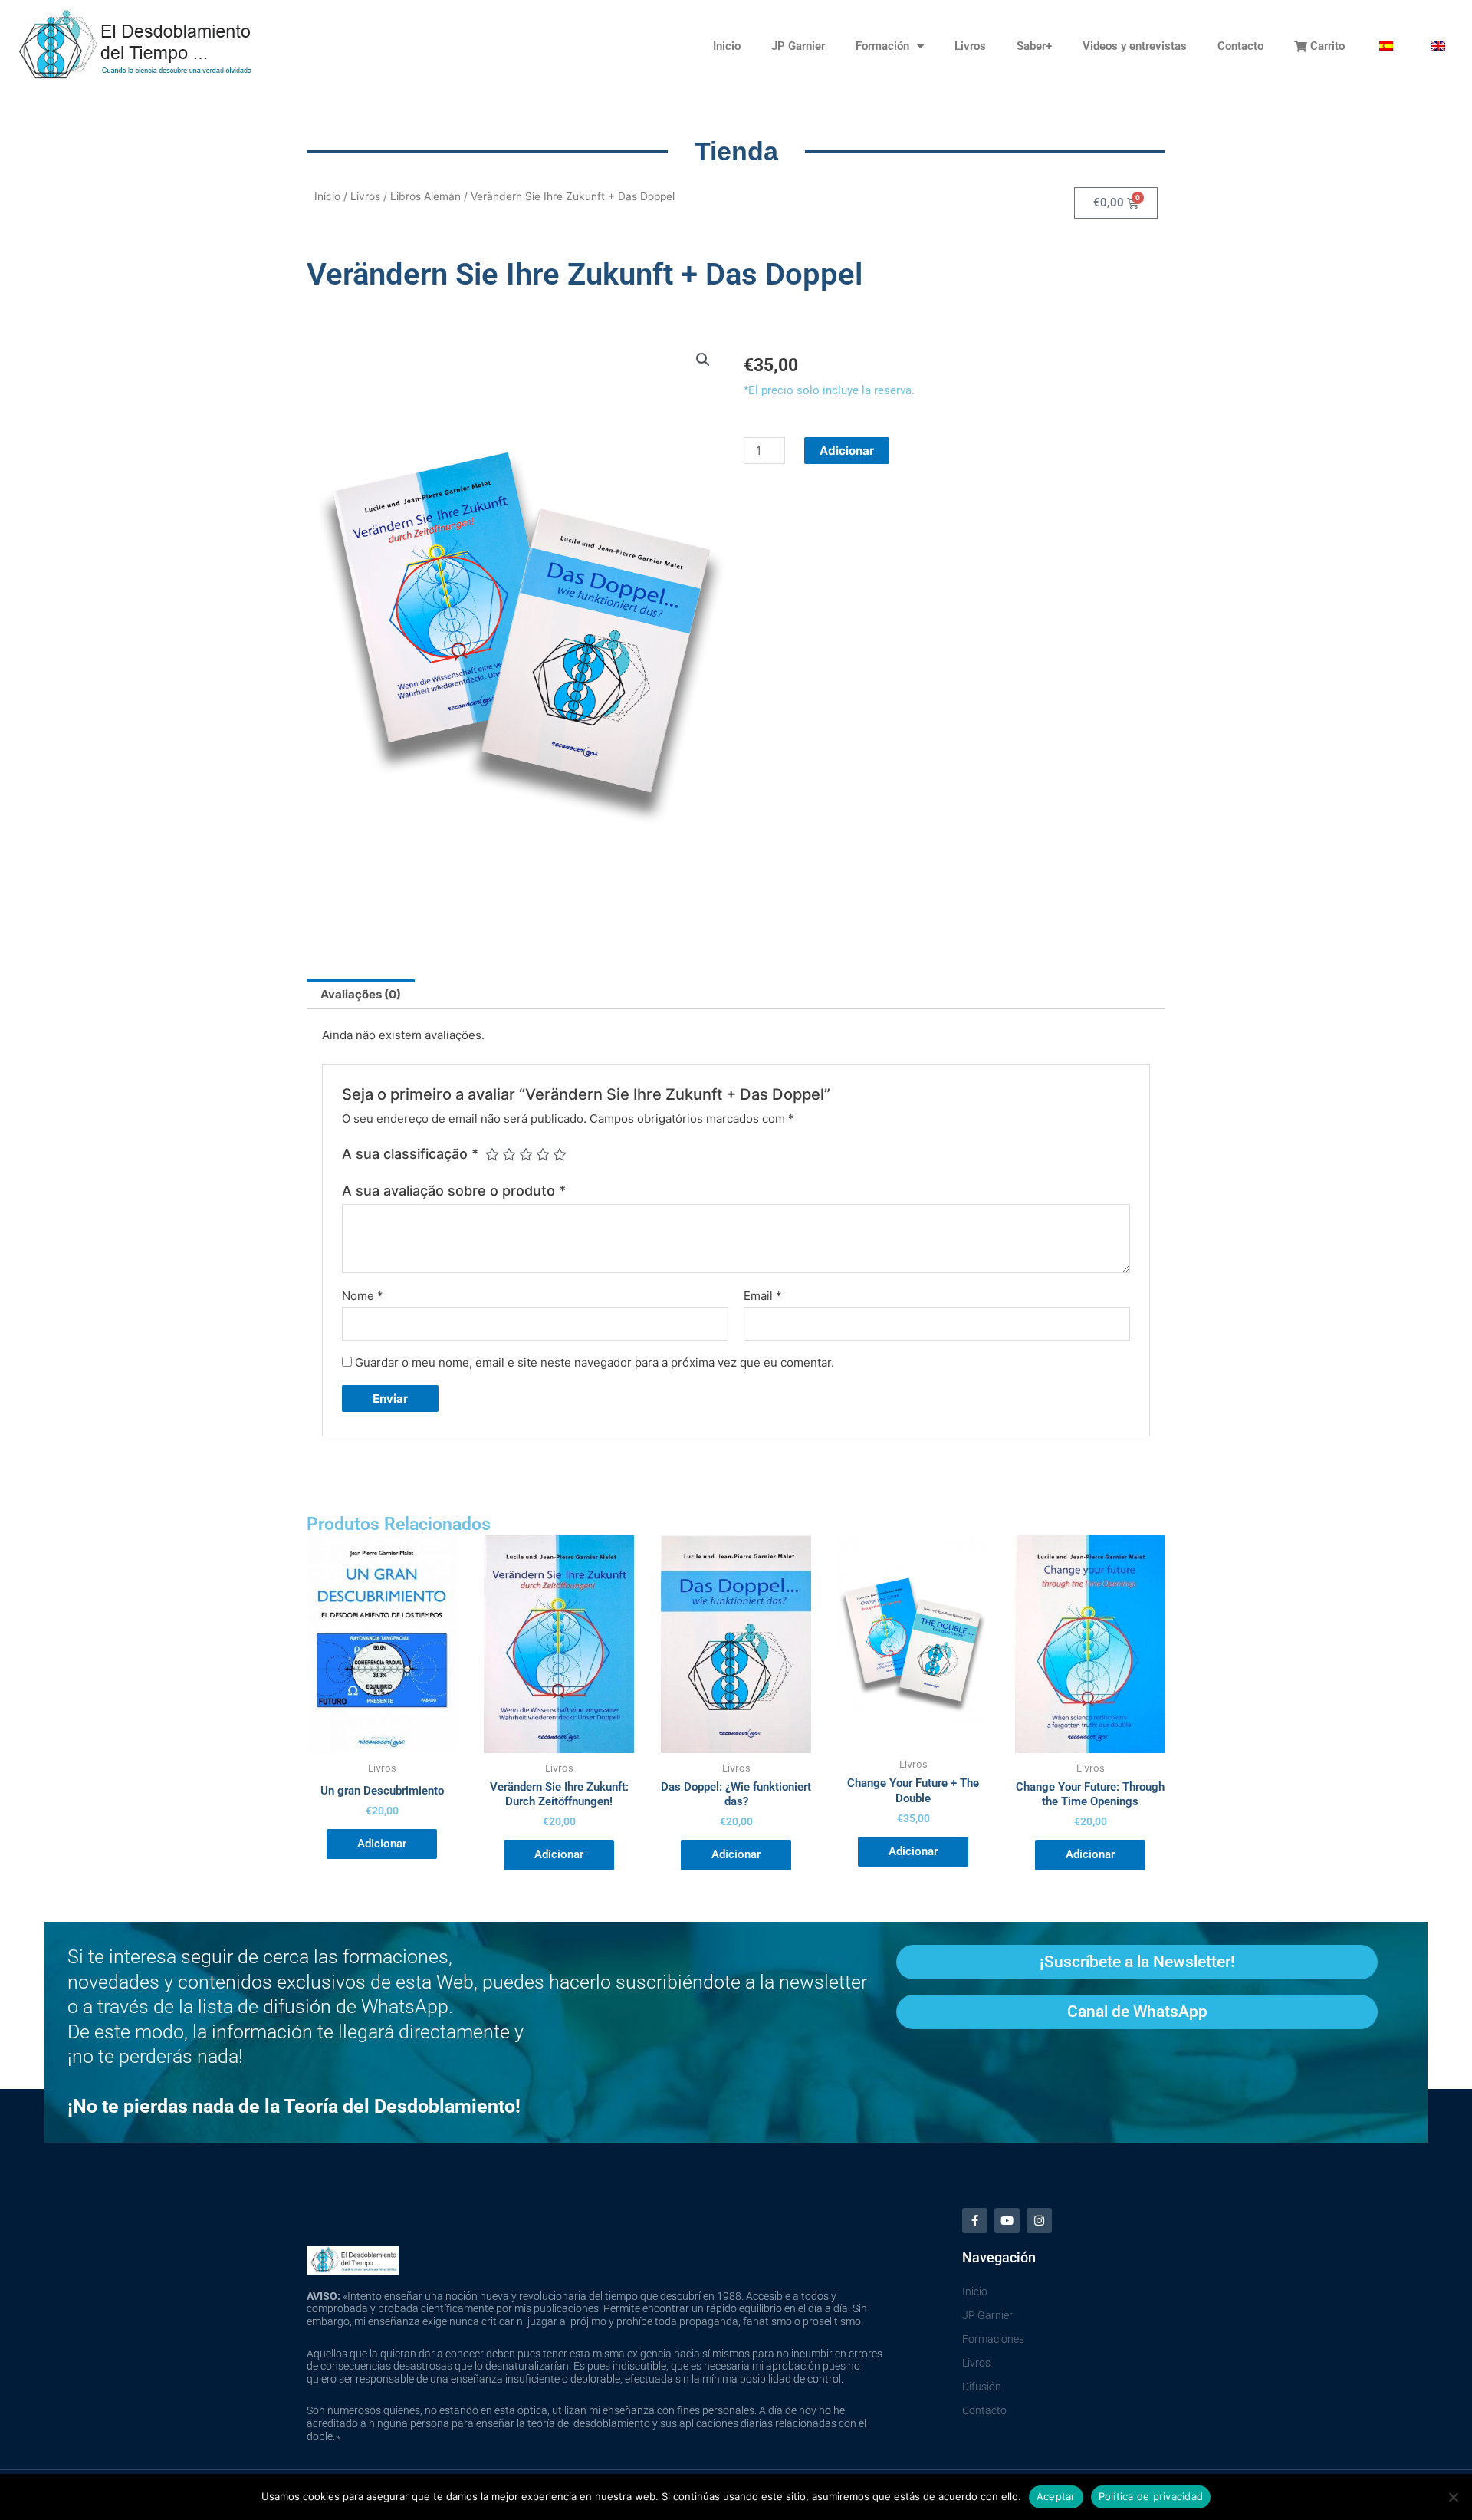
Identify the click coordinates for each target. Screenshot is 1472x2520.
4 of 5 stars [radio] (543, 1154)
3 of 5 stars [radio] (526, 1154)
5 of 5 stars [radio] (560, 1154)
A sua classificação (410, 1154)
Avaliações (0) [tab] (361, 994)
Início (327, 196)
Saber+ (1034, 46)
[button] (703, 360)
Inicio (727, 46)
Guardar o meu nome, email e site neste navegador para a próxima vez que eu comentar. (595, 1362)
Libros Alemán (426, 196)
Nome (363, 1296)
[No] (1453, 2497)
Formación (882, 46)
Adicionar (847, 451)
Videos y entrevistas (1135, 46)
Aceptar (1056, 2496)
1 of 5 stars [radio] (492, 1154)
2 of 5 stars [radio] (509, 1154)
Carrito (1326, 46)
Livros (970, 46)
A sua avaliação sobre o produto (454, 1191)
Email (763, 1296)
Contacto (1240, 46)
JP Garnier (798, 46)
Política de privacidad (1151, 2496)
